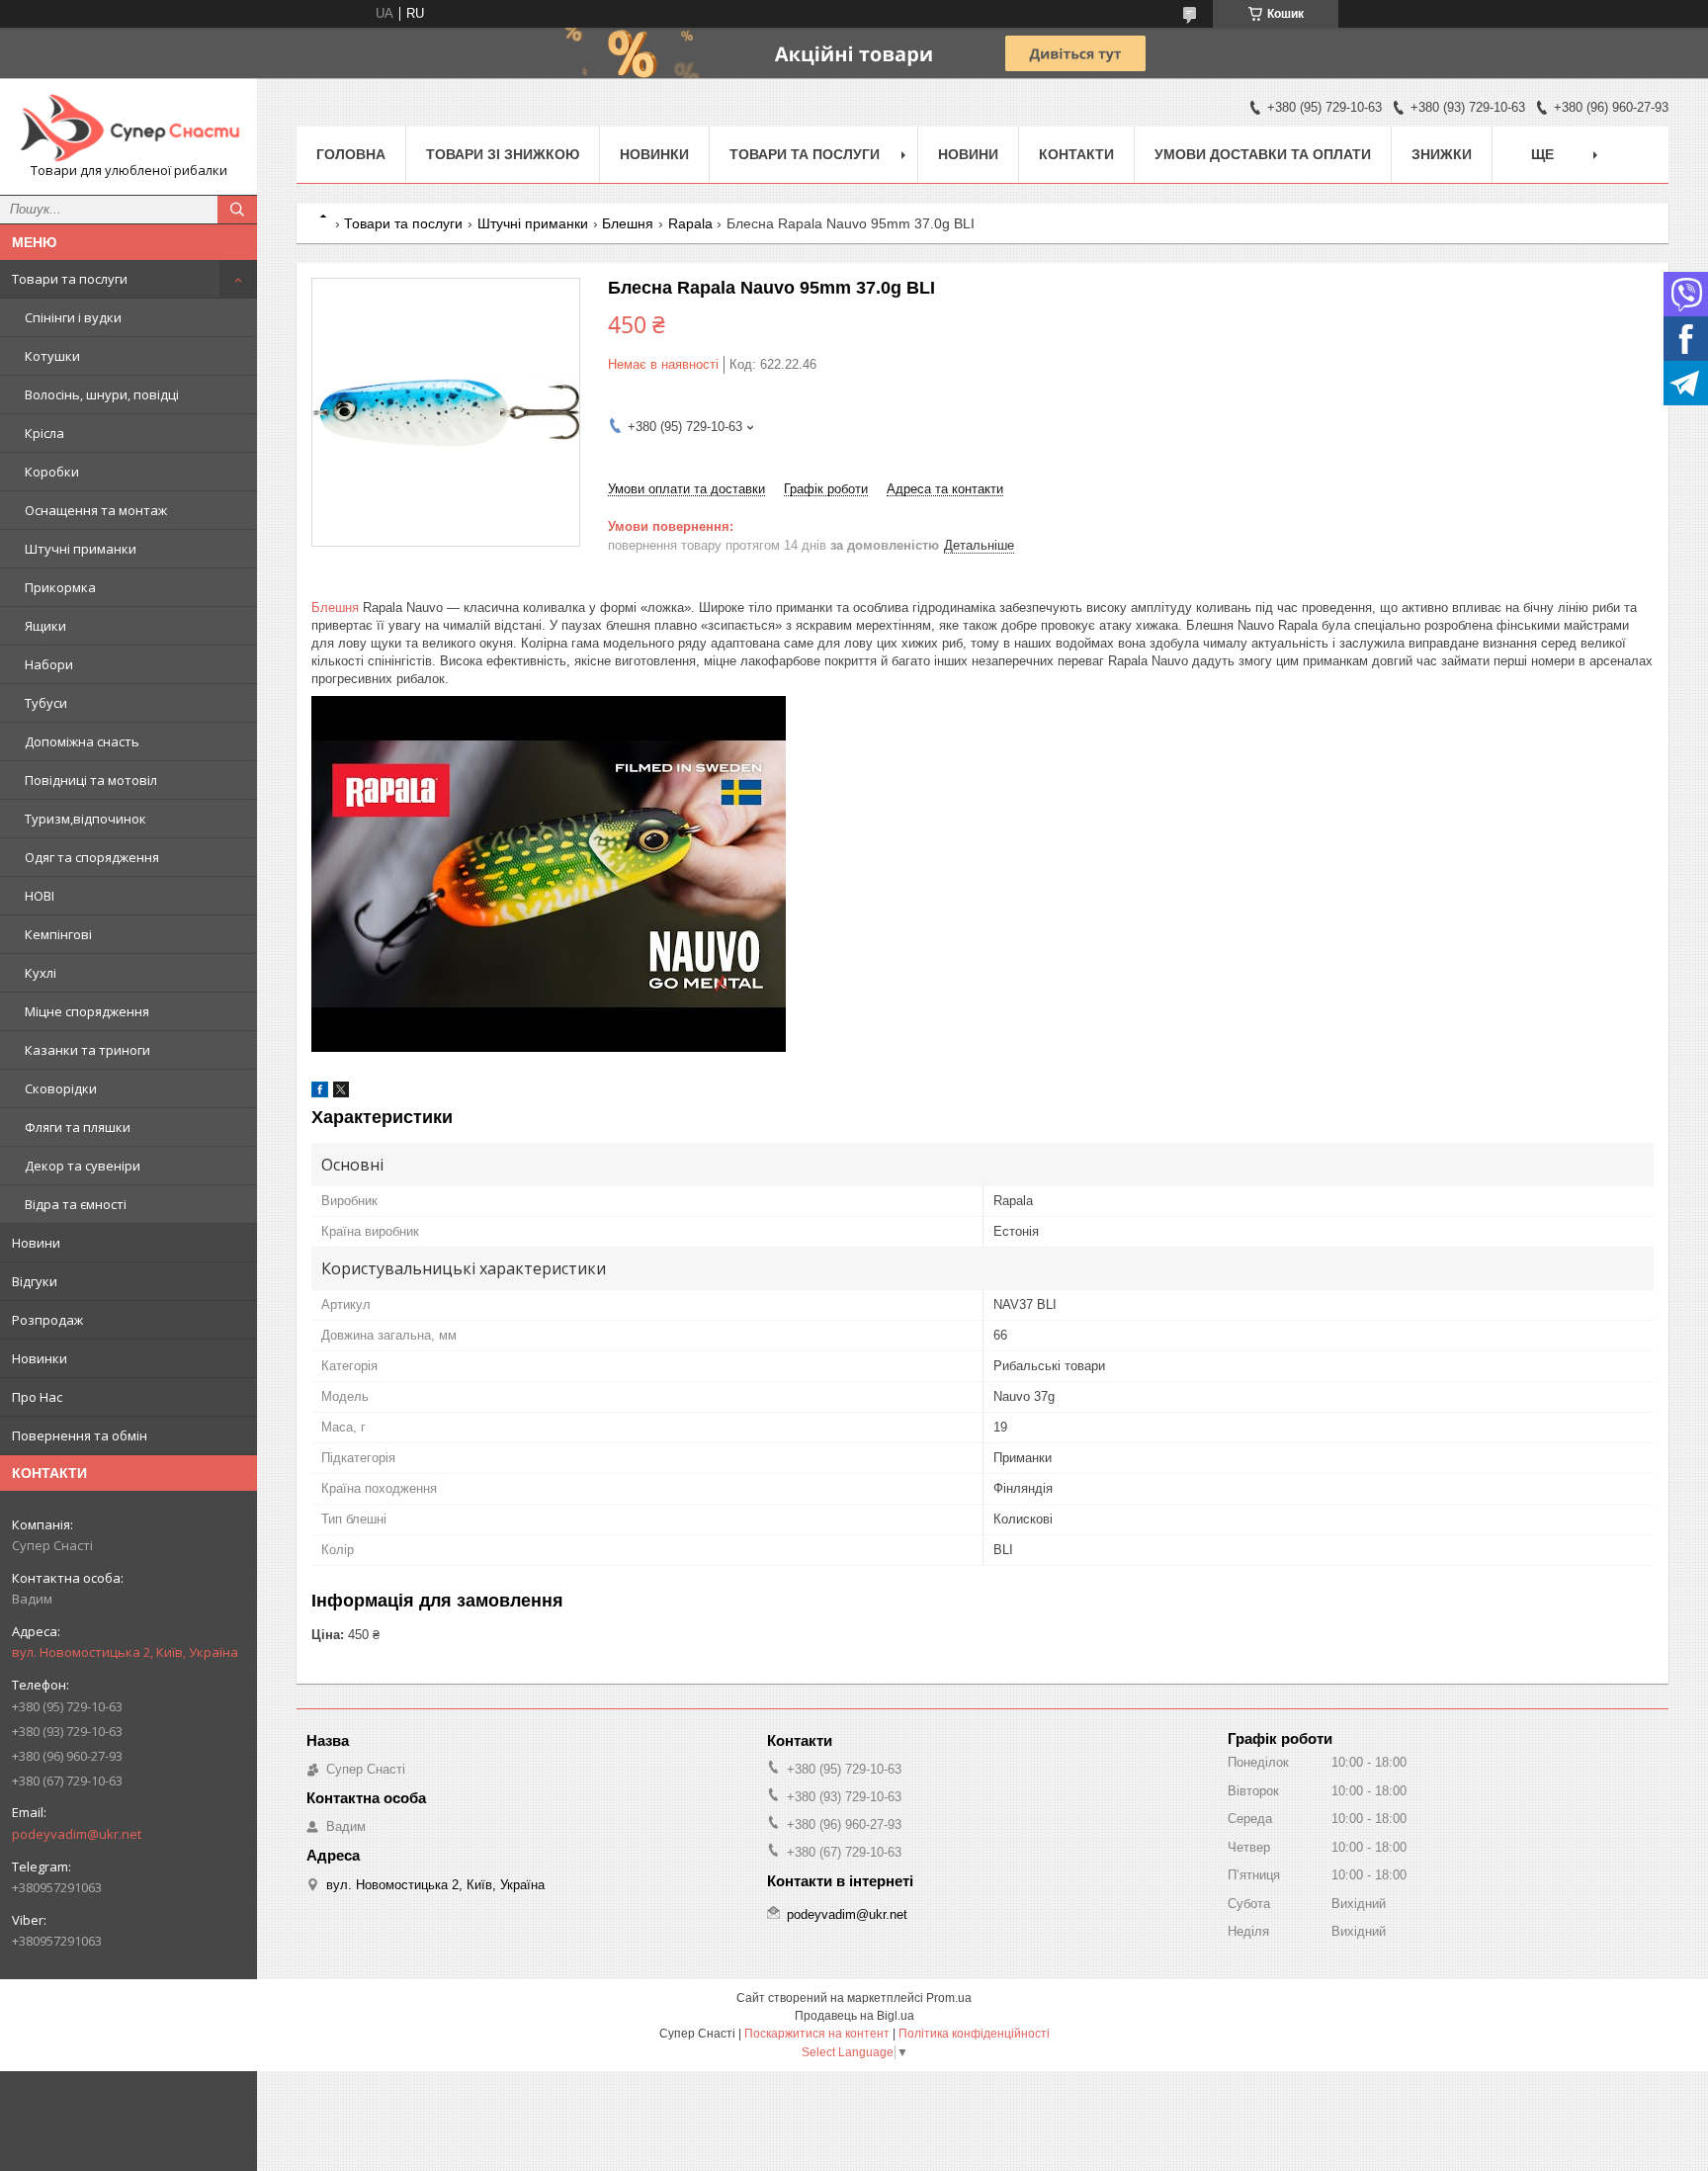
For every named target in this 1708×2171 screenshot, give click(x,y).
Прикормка (60, 587)
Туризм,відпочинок (85, 819)
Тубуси (46, 703)
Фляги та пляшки (78, 1127)
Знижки (1442, 154)
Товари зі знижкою (503, 154)
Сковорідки (61, 1088)
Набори (49, 664)
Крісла (44, 433)
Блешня (628, 223)
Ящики (45, 626)
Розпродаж (47, 1320)
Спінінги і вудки (73, 317)
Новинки (40, 1358)
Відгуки (35, 1281)
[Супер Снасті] (128, 128)
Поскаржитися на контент (817, 2034)
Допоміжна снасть (82, 741)
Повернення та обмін (80, 1435)
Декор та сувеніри (83, 1166)
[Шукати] (237, 210)
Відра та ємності (76, 1204)
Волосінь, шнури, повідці (102, 394)
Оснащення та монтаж (96, 510)
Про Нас (37, 1397)
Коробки (52, 472)
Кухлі (41, 973)
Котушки (52, 356)
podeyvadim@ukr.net (77, 1834)
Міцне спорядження (87, 1011)
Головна (351, 154)
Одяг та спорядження (92, 857)
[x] (341, 1093)
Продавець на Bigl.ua (854, 2016)
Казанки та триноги (87, 1050)
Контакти (1076, 154)
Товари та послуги (70, 279)
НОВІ (40, 896)
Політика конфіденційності (974, 2034)
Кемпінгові (58, 934)
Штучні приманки (81, 549)
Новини (36, 1243)
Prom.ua (949, 1998)
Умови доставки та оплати (1263, 154)
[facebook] (320, 1093)
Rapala (690, 223)
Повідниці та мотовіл (91, 780)
